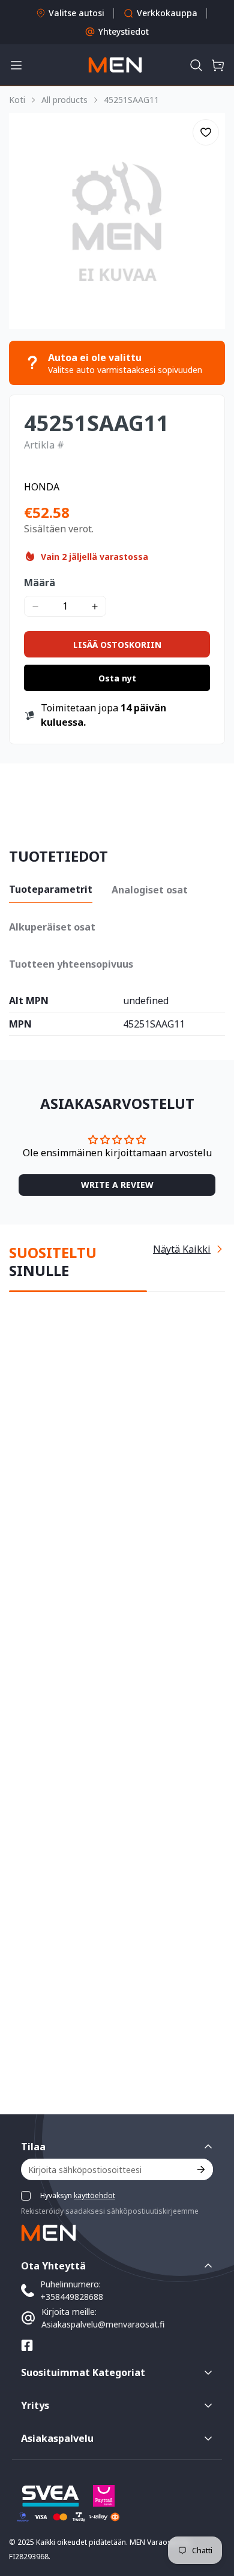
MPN (20, 1025)
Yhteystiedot (124, 31)
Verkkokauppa (167, 13)
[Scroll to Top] (212, 2513)
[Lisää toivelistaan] (206, 132)
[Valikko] (16, 65)
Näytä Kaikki (182, 1239)
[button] (196, 65)
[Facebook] (27, 2345)
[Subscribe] (200, 2169)
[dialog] (42, 2567)
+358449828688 (72, 2297)
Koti (17, 100)
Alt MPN (29, 1001)
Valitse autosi (76, 13)
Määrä (40, 583)
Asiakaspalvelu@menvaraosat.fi (103, 2324)
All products (64, 100)
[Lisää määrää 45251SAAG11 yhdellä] (95, 606)
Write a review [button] (117, 1180)
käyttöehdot (94, 2195)
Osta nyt (117, 678)
